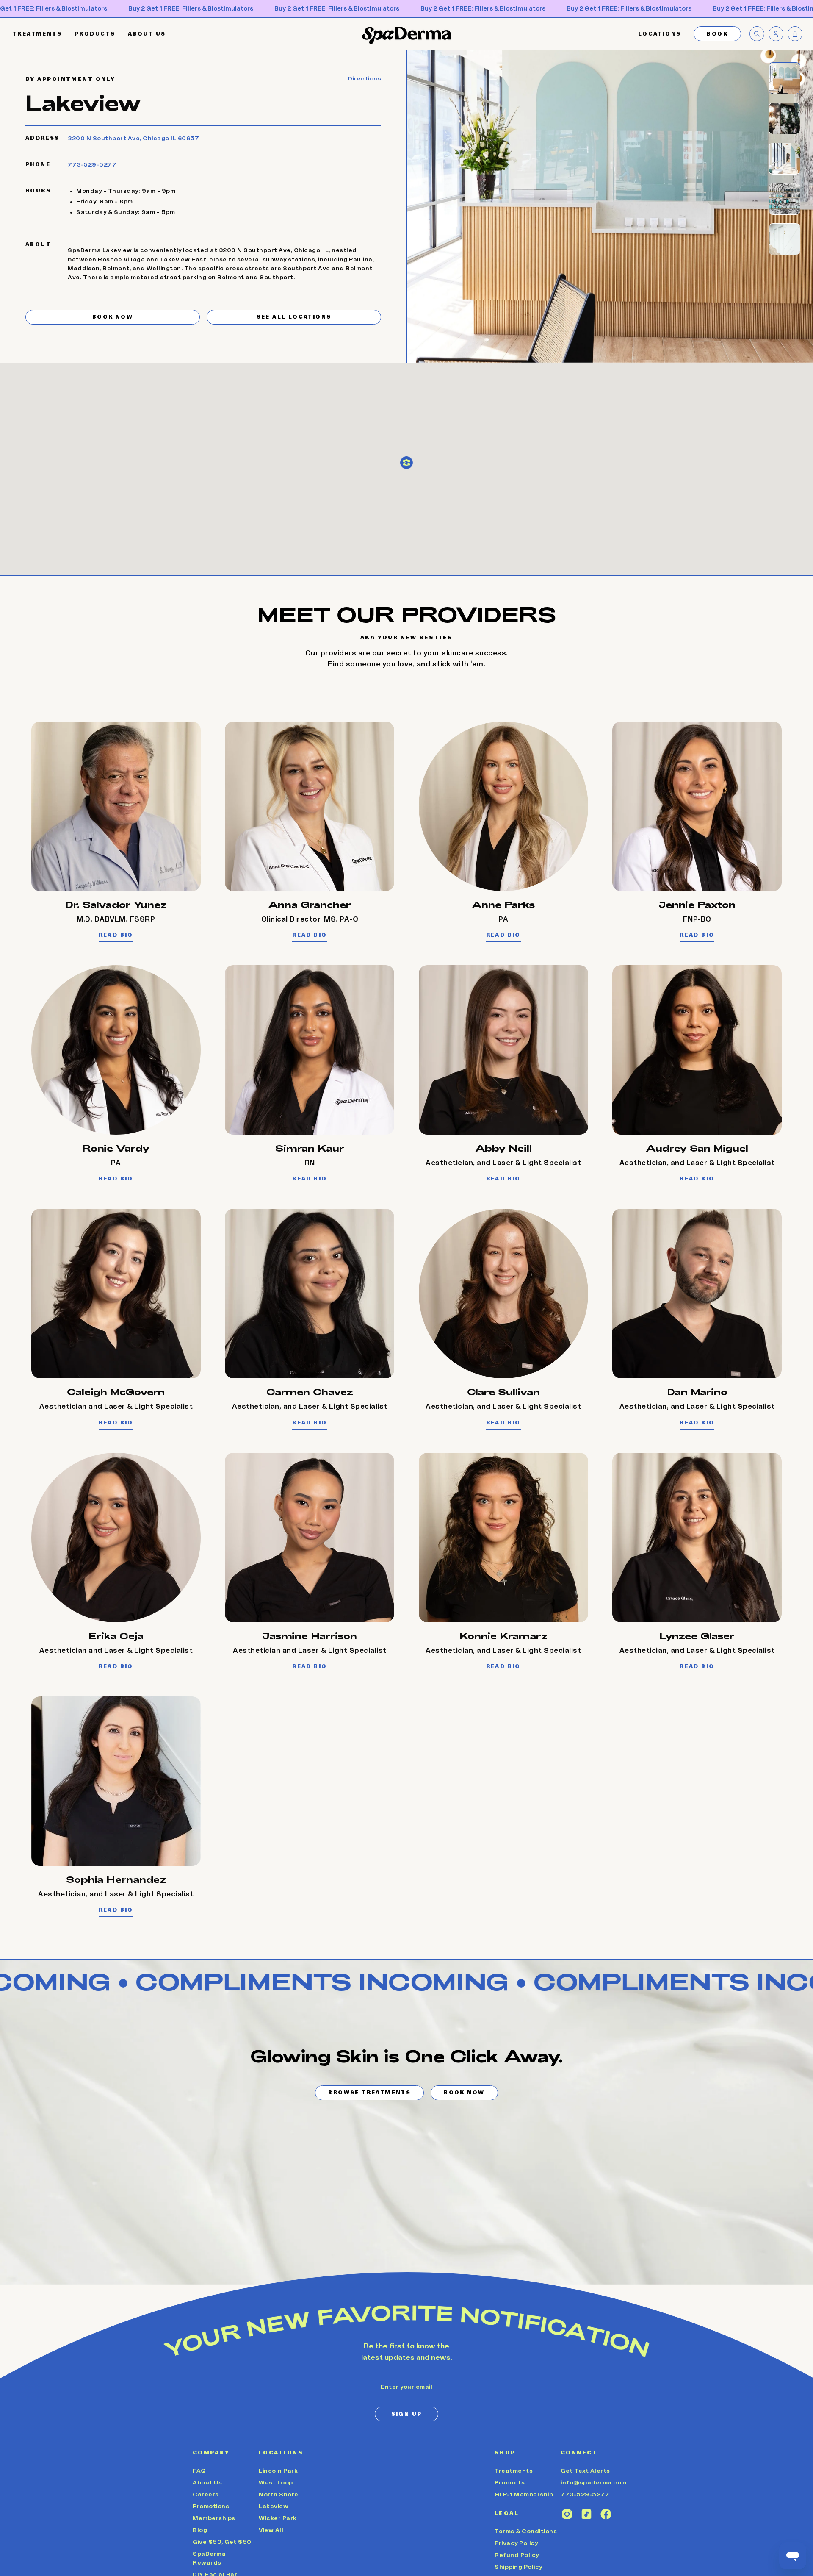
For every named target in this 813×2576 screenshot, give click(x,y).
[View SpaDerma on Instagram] (567, 2514)
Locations (281, 2452)
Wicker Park (278, 2518)
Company (211, 2452)
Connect (579, 2452)
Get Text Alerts (585, 2471)
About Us (207, 2483)
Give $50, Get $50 (222, 2542)
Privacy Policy (516, 2543)
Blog (200, 2530)
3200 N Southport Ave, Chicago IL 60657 (133, 139)
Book (717, 34)
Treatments (514, 2471)
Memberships (214, 2518)
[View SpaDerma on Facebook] (606, 2514)
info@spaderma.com (594, 2483)
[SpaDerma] (406, 35)
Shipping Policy (518, 2567)
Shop (505, 2452)
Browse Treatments (369, 2093)
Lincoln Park (278, 2471)
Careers (206, 2495)
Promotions (211, 2507)
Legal (507, 2513)
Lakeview (274, 2507)
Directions (365, 79)
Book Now (113, 317)
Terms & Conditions (526, 2532)
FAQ (199, 2471)
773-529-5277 (92, 165)
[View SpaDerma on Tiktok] (586, 2514)
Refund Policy (517, 2555)
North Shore (279, 2495)
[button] (660, 34)
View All (271, 2530)
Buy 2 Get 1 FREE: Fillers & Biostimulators (191, 9)
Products (510, 2483)
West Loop (276, 2483)
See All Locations (294, 317)
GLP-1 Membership (524, 2495)
